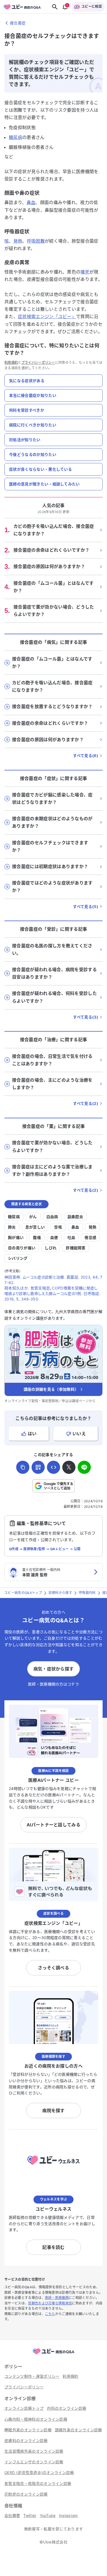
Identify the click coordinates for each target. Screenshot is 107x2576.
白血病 (52, 1217)
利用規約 (11, 363)
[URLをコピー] (23, 1467)
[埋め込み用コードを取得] (54, 1467)
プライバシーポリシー (38, 363)
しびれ (51, 1248)
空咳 (58, 1227)
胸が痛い (16, 1237)
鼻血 (31, 202)
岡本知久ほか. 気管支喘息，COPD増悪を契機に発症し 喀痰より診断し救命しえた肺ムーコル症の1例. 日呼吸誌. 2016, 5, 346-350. (52, 1293)
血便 (54, 1237)
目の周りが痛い (22, 1248)
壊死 (85, 272)
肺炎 (12, 1227)
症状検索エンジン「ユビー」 (47, 316)
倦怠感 (90, 1237)
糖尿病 (16, 137)
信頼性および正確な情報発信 (50, 2303)
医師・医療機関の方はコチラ (54, 1684)
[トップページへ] (54, 2354)
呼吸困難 (36, 241)
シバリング (18, 1258)
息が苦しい (35, 1227)
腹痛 (37, 1237)
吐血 (71, 1237)
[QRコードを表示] (38, 1467)
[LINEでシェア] (84, 1467)
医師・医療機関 (57, 2298)
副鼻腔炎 (75, 1217)
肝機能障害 (76, 1248)
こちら (50, 2314)
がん (33, 1217)
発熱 (18, 241)
